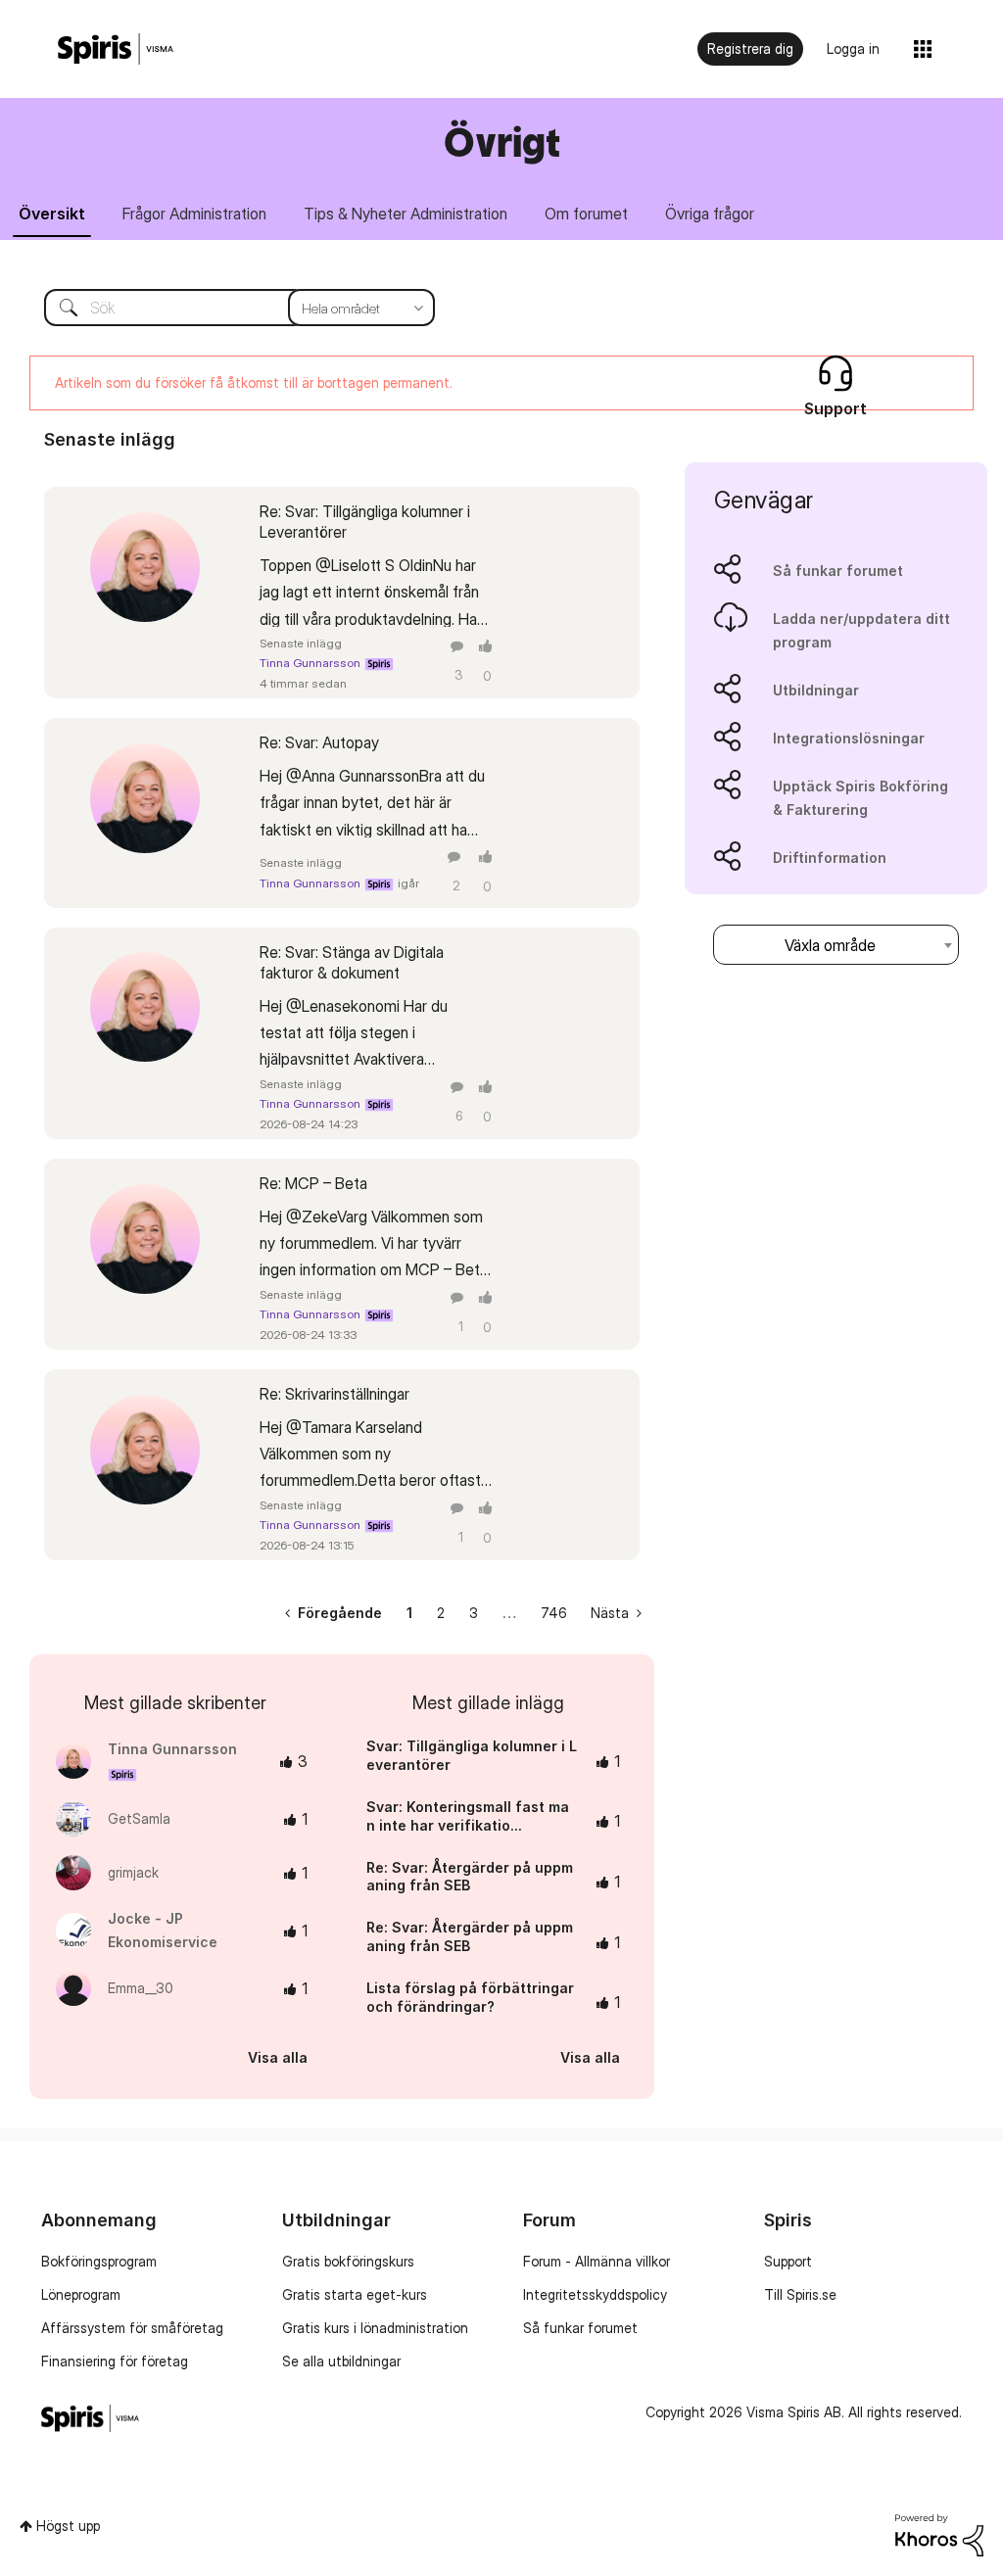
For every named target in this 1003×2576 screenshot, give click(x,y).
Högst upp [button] (68, 2526)
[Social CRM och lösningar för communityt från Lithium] (939, 2533)
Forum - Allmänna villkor (597, 2261)
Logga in (853, 48)
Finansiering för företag (115, 2361)
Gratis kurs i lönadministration (375, 2328)
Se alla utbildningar (341, 2361)
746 (554, 1613)
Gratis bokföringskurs (348, 2261)
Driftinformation (830, 858)
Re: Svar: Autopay (319, 742)
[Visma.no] (116, 49)
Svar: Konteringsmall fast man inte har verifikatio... (468, 1816)
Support (788, 2261)
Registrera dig (750, 48)
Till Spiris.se (800, 2294)
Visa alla (278, 2057)
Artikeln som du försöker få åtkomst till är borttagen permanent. (254, 382)
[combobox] (225, 308)
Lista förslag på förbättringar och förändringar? (470, 1997)
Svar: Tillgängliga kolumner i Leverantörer (472, 1755)
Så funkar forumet (838, 571)
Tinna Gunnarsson (310, 663)
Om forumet (586, 214)
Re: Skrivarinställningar (334, 1394)
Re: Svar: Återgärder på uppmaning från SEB (470, 1877)
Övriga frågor (710, 214)
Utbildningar (816, 690)
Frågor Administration (194, 214)
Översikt (52, 214)
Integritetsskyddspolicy (595, 2294)
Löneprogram (81, 2294)
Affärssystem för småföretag (132, 2328)
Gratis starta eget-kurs (355, 2294)
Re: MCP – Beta (313, 1183)
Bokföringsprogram (99, 2261)
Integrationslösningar (849, 738)
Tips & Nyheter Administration (406, 214)
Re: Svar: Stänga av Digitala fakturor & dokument (352, 962)
